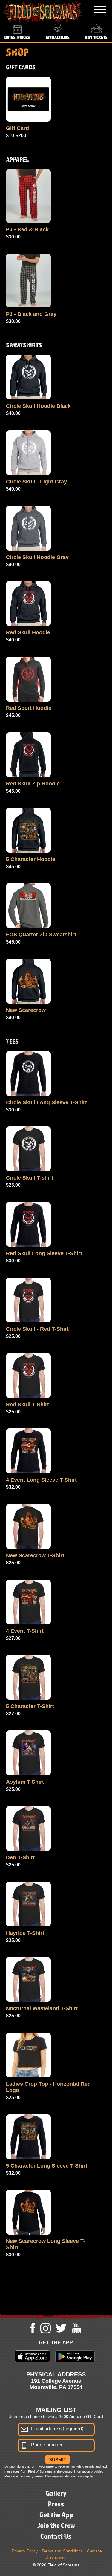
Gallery (56, 2493)
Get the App (56, 2514)
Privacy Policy (25, 2551)
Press (56, 2504)
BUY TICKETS (96, 37)
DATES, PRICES (17, 37)
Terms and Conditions (62, 2551)
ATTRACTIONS (58, 37)
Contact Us (56, 2536)
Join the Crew (56, 2525)
